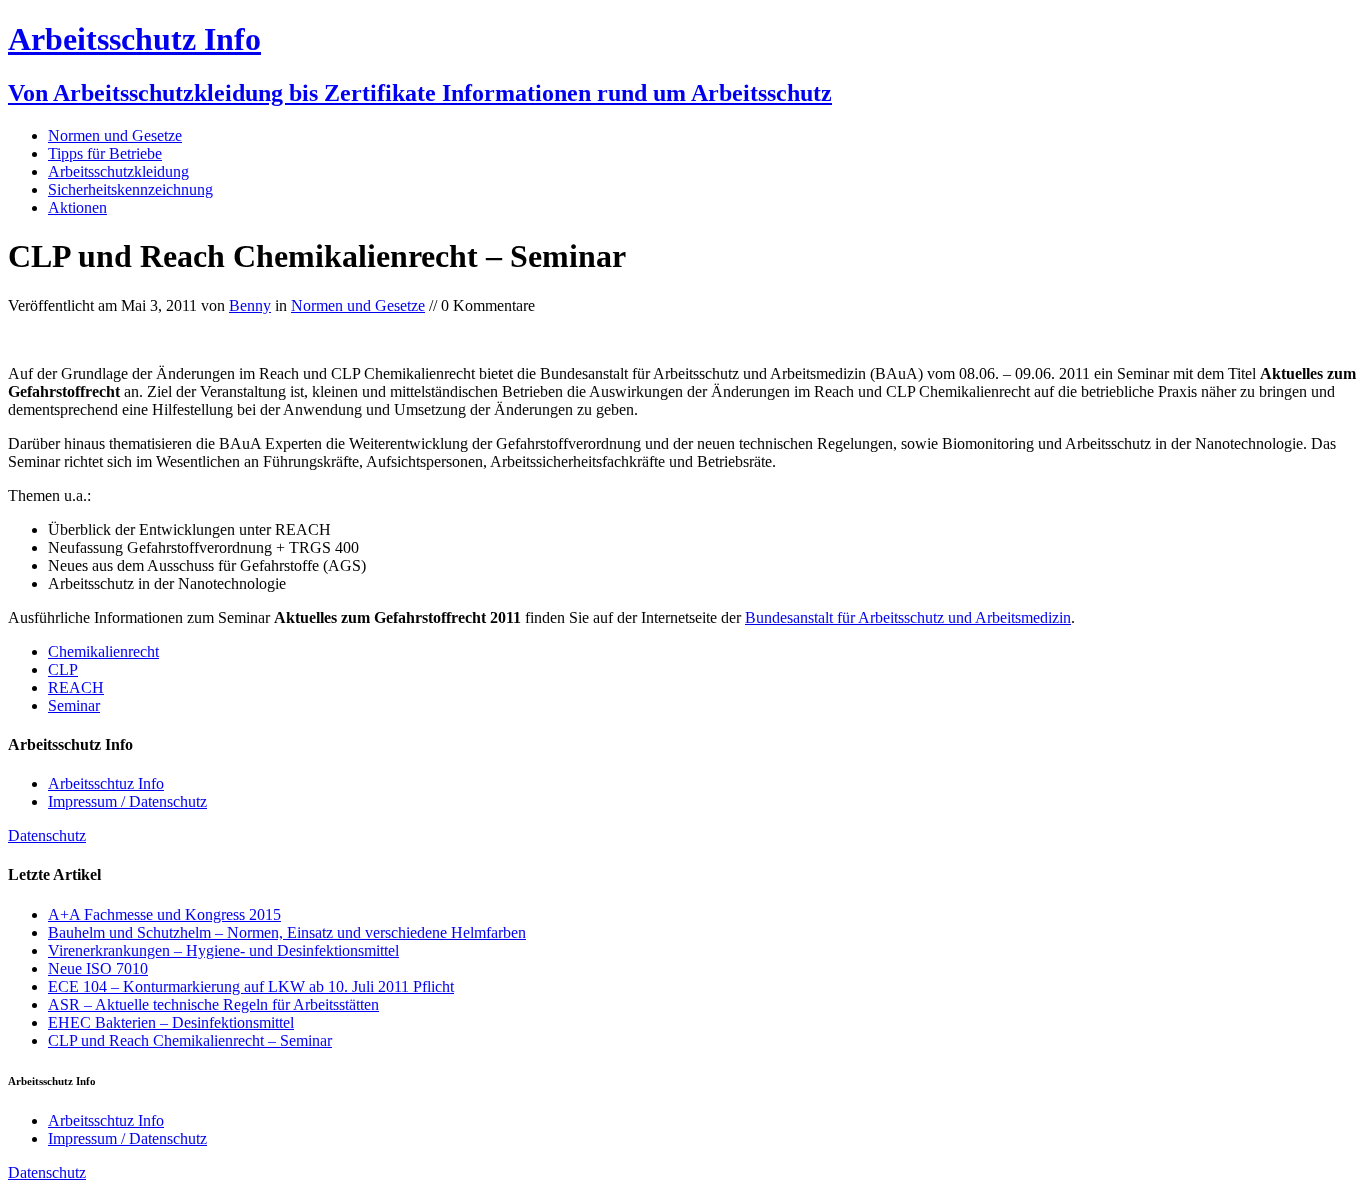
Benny (250, 305)
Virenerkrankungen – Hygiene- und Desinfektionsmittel (223, 950)
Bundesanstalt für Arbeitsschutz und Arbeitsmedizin (908, 617)
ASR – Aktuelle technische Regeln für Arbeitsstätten (213, 1004)
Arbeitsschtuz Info (106, 783)
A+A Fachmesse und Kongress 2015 (164, 914)
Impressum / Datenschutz (127, 801)
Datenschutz (47, 835)
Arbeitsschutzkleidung (118, 171)
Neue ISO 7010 (98, 968)
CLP (63, 669)
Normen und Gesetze (115, 135)
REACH (76, 687)
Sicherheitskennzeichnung (130, 189)
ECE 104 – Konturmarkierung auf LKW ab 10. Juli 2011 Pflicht (251, 986)
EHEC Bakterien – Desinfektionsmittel (171, 1022)
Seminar (74, 705)
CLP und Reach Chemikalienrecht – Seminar (190, 1040)
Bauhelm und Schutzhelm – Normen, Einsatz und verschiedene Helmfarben (287, 932)
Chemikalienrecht (103, 651)
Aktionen (77, 207)
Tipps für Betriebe (105, 153)
